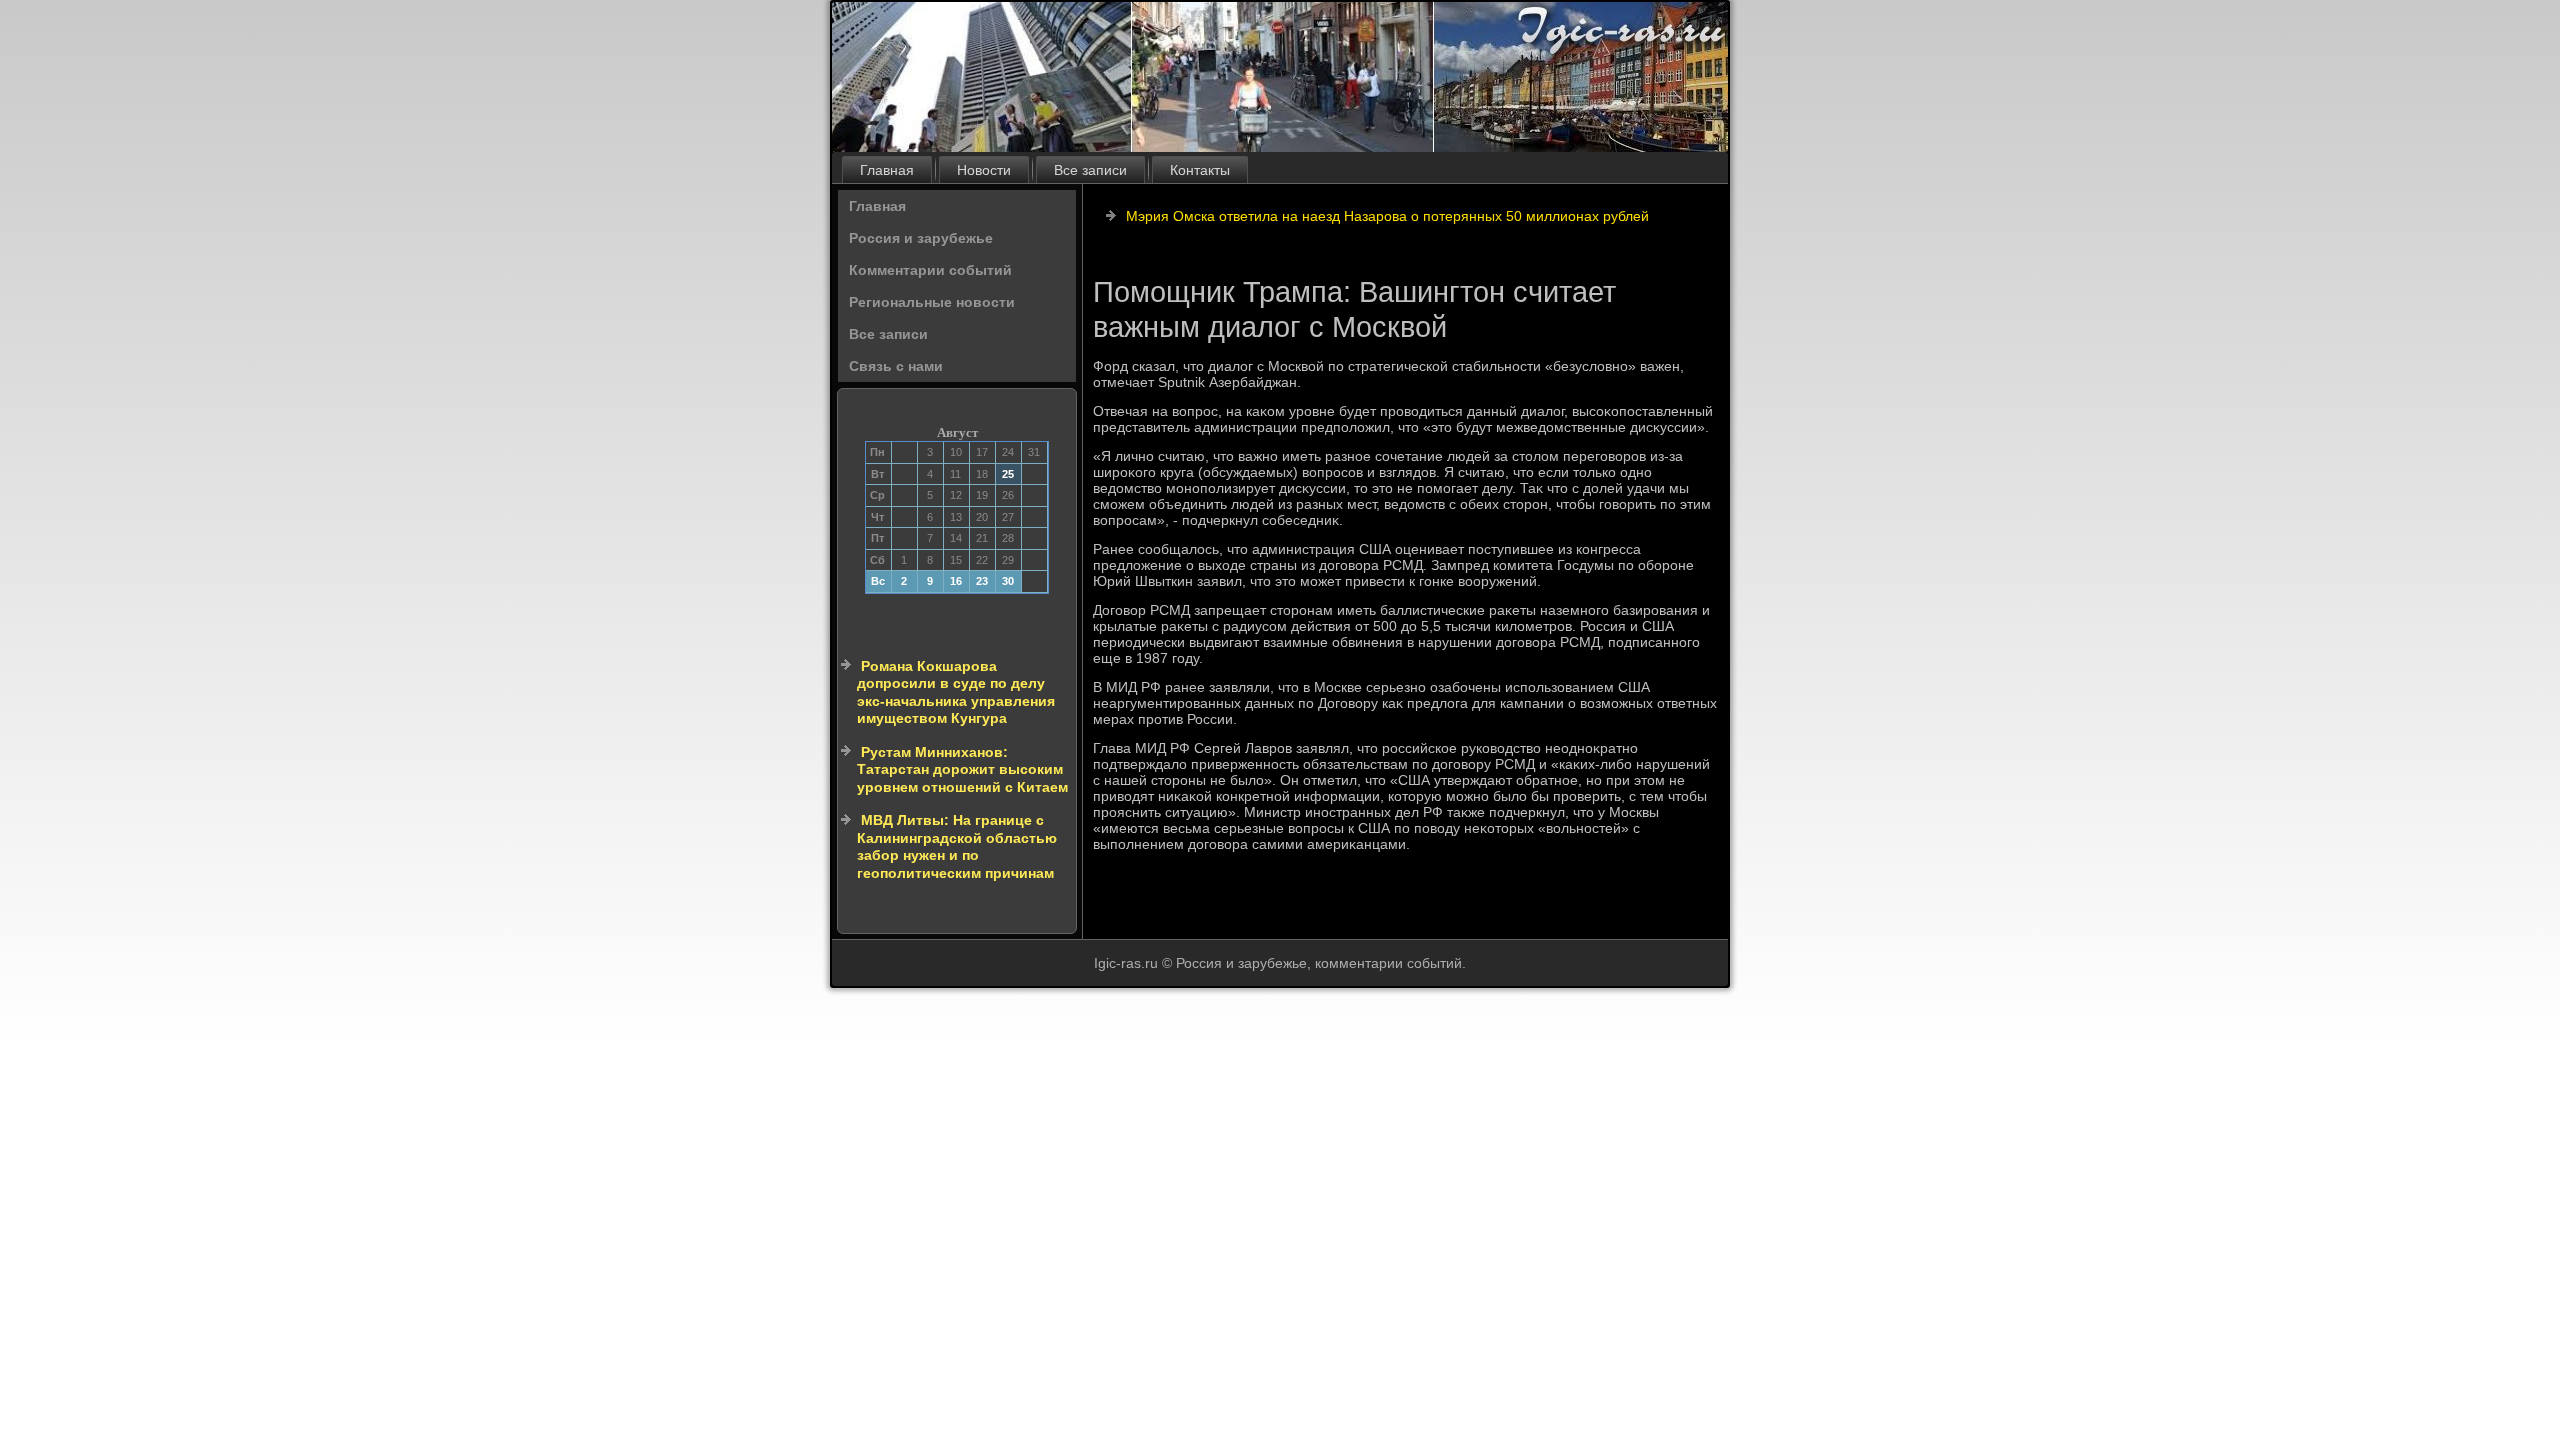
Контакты (1200, 170)
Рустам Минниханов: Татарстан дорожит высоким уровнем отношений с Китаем (962, 769)
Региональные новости (932, 302)
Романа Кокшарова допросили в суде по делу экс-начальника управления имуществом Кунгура (956, 692)
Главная (887, 170)
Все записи (1090, 170)
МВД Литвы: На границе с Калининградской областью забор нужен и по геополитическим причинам (957, 846)
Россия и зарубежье (921, 238)
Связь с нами (896, 366)
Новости (984, 170)
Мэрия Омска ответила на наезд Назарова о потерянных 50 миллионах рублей (1387, 216)
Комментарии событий (930, 270)
